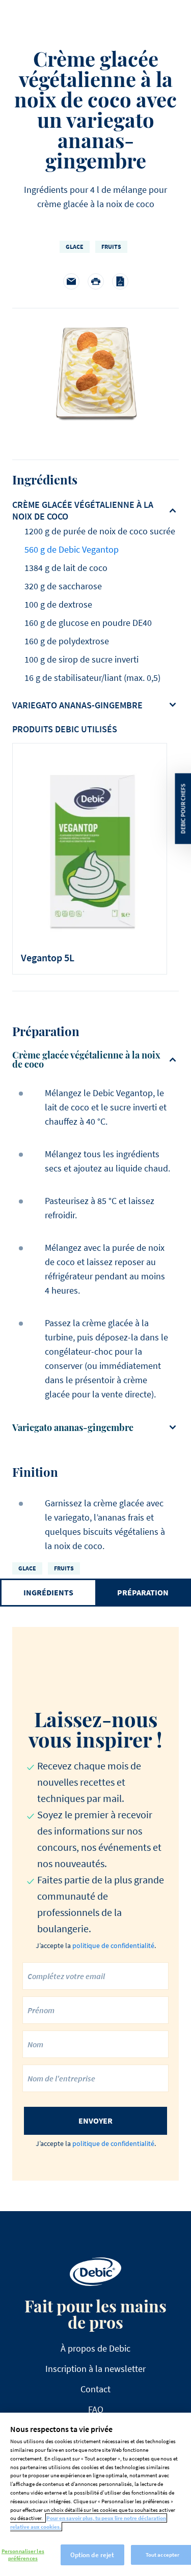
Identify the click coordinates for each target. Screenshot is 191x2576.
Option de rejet (92, 2555)
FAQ (96, 2409)
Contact (95, 2389)
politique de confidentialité (113, 1945)
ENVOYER (95, 2121)
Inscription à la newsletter (95, 2369)
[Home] (95, 2272)
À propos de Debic (95, 2348)
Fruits (111, 247)
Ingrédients (48, 1592)
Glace (75, 247)
